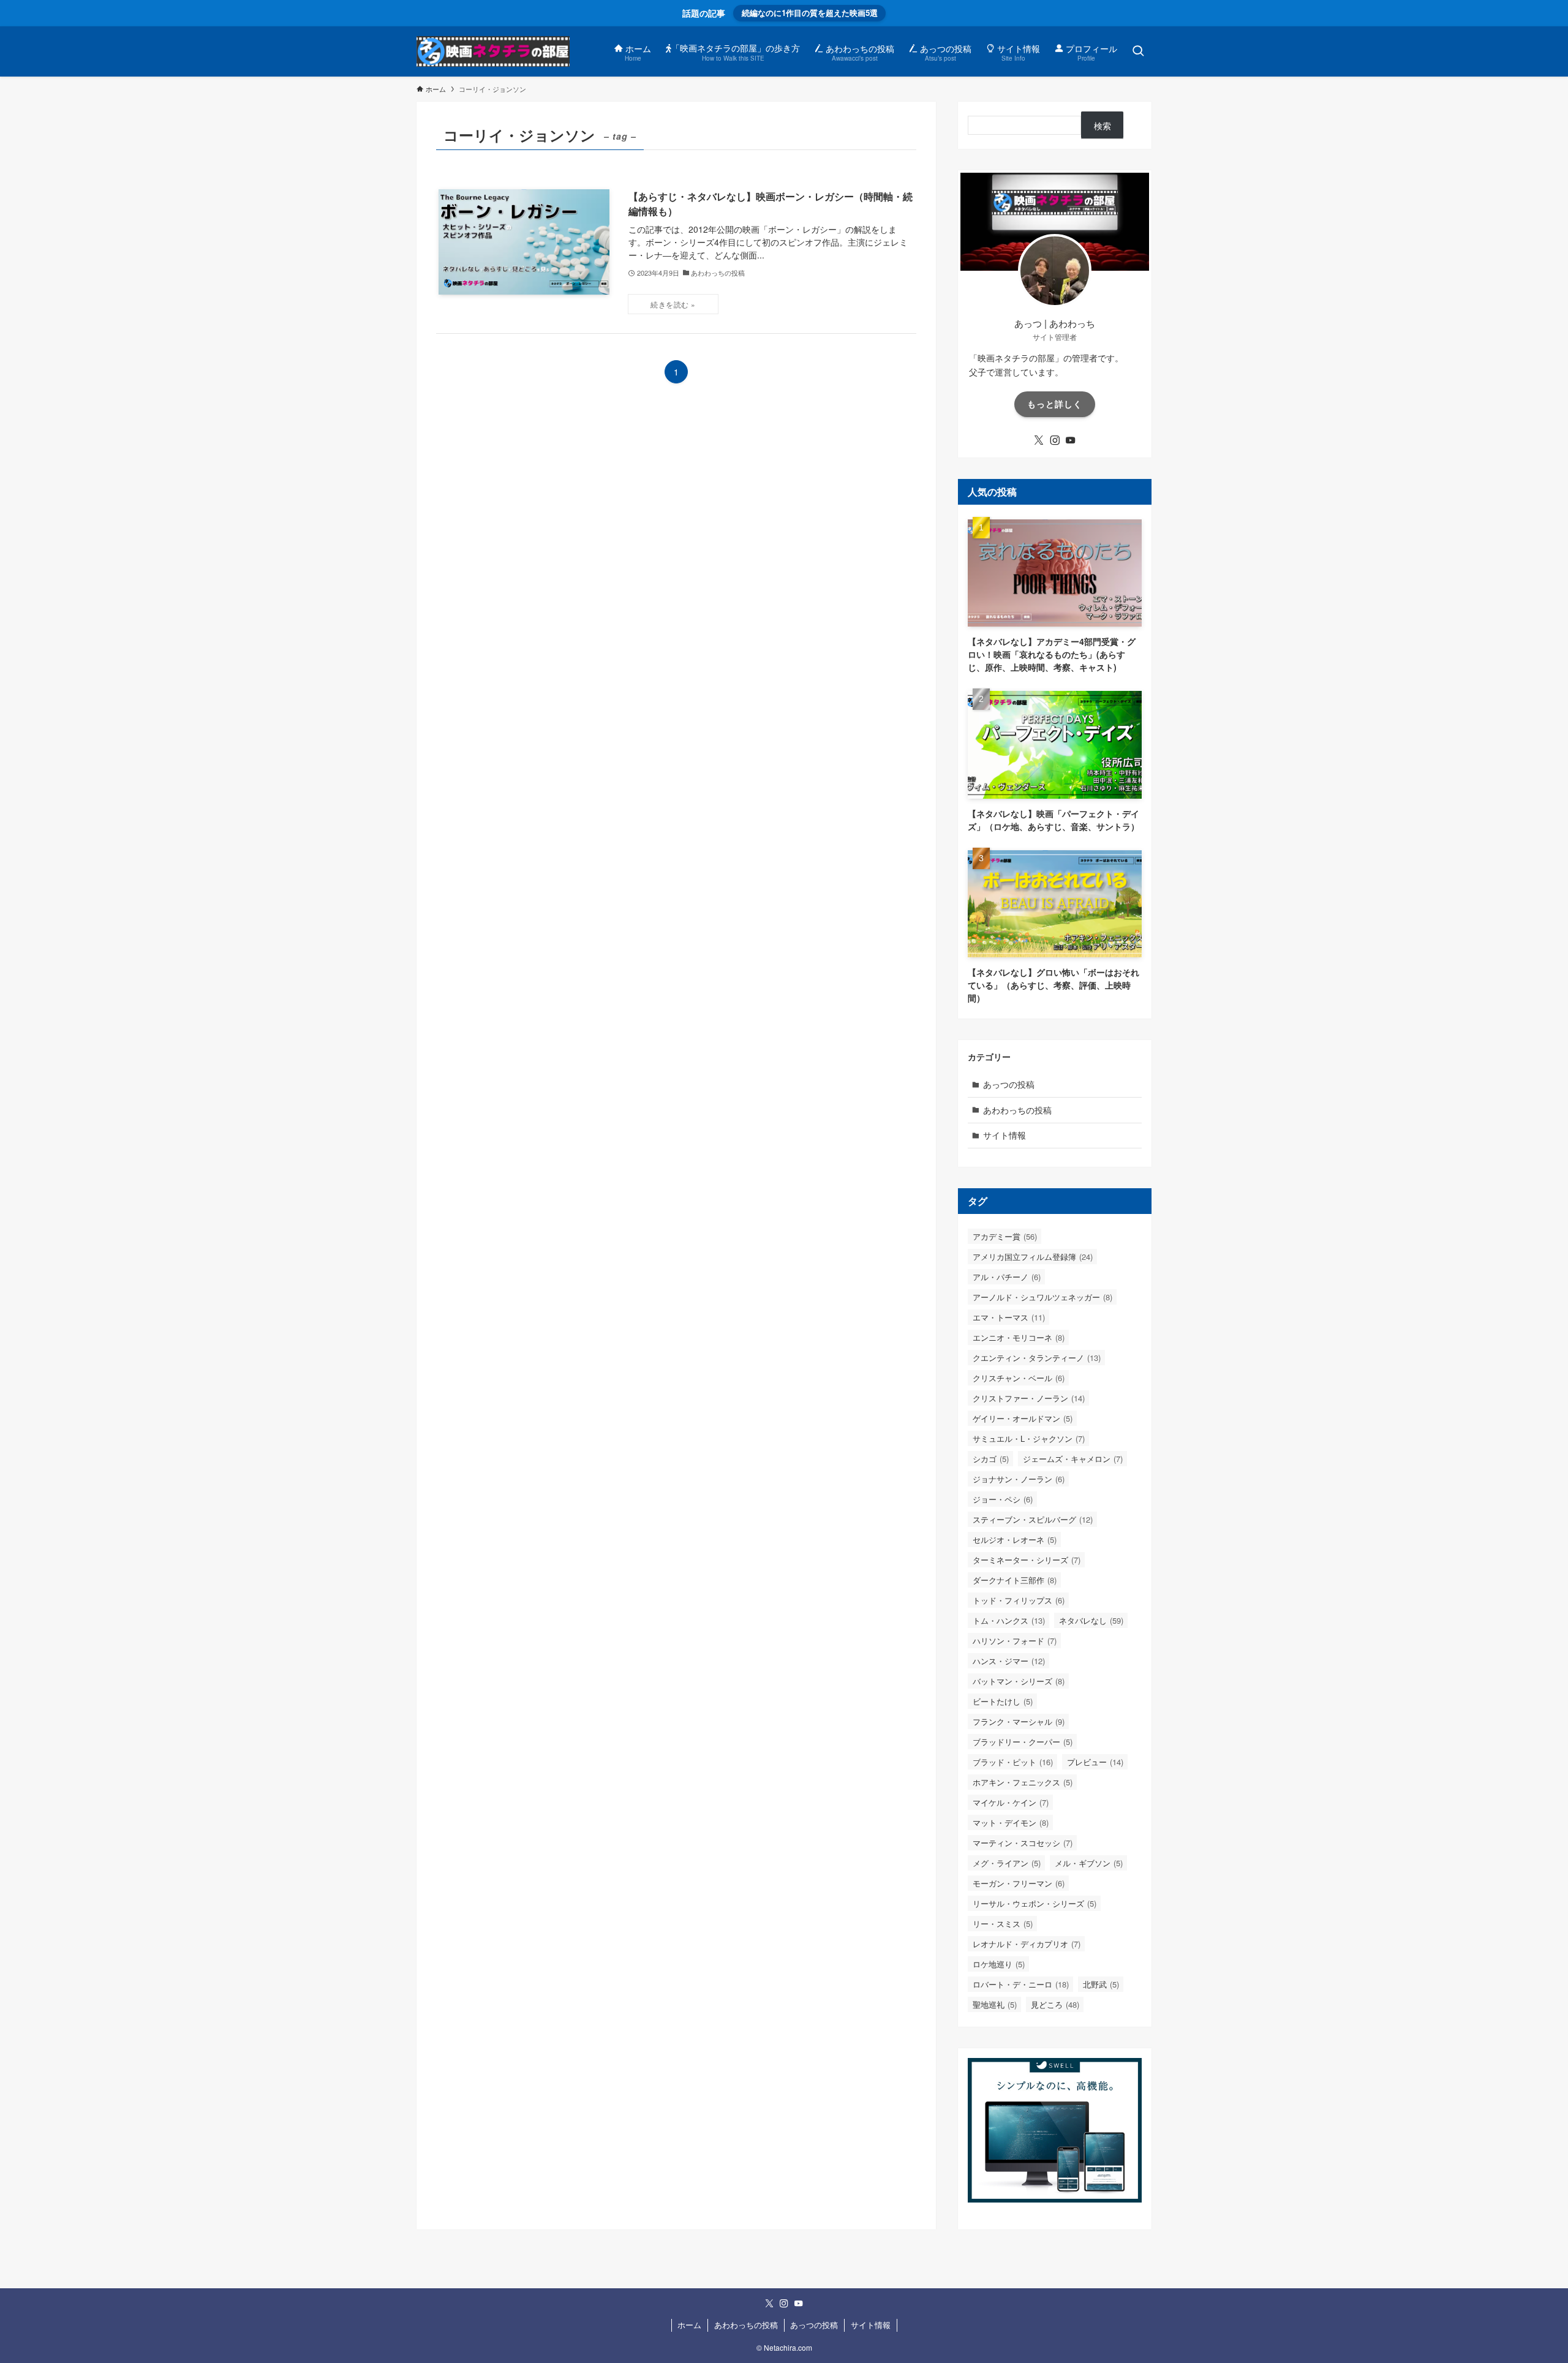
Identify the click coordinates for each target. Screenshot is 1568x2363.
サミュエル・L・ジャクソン (1029, 1438)
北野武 (1101, 1984)
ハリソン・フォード (1015, 1641)
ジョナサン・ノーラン (1019, 1479)
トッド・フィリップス (1019, 1600)
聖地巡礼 (995, 2004)
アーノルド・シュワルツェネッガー (1042, 1297)
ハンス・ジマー (1009, 1661)
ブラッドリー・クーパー (1023, 1742)
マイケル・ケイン (1011, 1802)
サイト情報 (1005, 1135)
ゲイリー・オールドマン (1023, 1418)
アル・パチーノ (1007, 1277)
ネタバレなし (1091, 1620)
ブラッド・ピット (1013, 1762)
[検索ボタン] (1138, 51)
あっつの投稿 (1009, 1084)
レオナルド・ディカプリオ (1027, 1944)
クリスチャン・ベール (1019, 1378)
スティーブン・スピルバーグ (1033, 1519)
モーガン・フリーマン (1019, 1883)
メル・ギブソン (1089, 1863)
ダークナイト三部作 (1015, 1580)
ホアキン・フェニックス (1023, 1782)
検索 (1102, 126)
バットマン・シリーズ (1019, 1681)
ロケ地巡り (999, 1964)
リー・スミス (1003, 1924)
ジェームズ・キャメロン (1073, 1459)
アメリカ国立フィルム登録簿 (1033, 1257)
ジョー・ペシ (1003, 1499)
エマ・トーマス (1009, 1317)
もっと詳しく (1055, 404)
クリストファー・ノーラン (1029, 1398)
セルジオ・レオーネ (1015, 1540)
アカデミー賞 (1005, 1236)
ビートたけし (1003, 1701)
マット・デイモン (1011, 1822)
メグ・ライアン (1007, 1863)
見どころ (1055, 2004)
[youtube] (1071, 440)
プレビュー (1095, 1762)
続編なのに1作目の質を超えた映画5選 (810, 13)
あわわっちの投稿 (1017, 1110)
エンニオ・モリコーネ (1019, 1337)
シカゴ (991, 1459)
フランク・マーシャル (1019, 1721)
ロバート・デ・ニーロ (1021, 1984)
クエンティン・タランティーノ (1037, 1358)
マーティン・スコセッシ (1023, 1843)
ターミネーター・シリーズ (1027, 1560)
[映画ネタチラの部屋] (493, 51)
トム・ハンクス (1009, 1620)
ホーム (689, 2325)
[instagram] (1055, 440)
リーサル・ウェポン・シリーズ (1035, 1903)
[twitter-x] (1039, 440)
